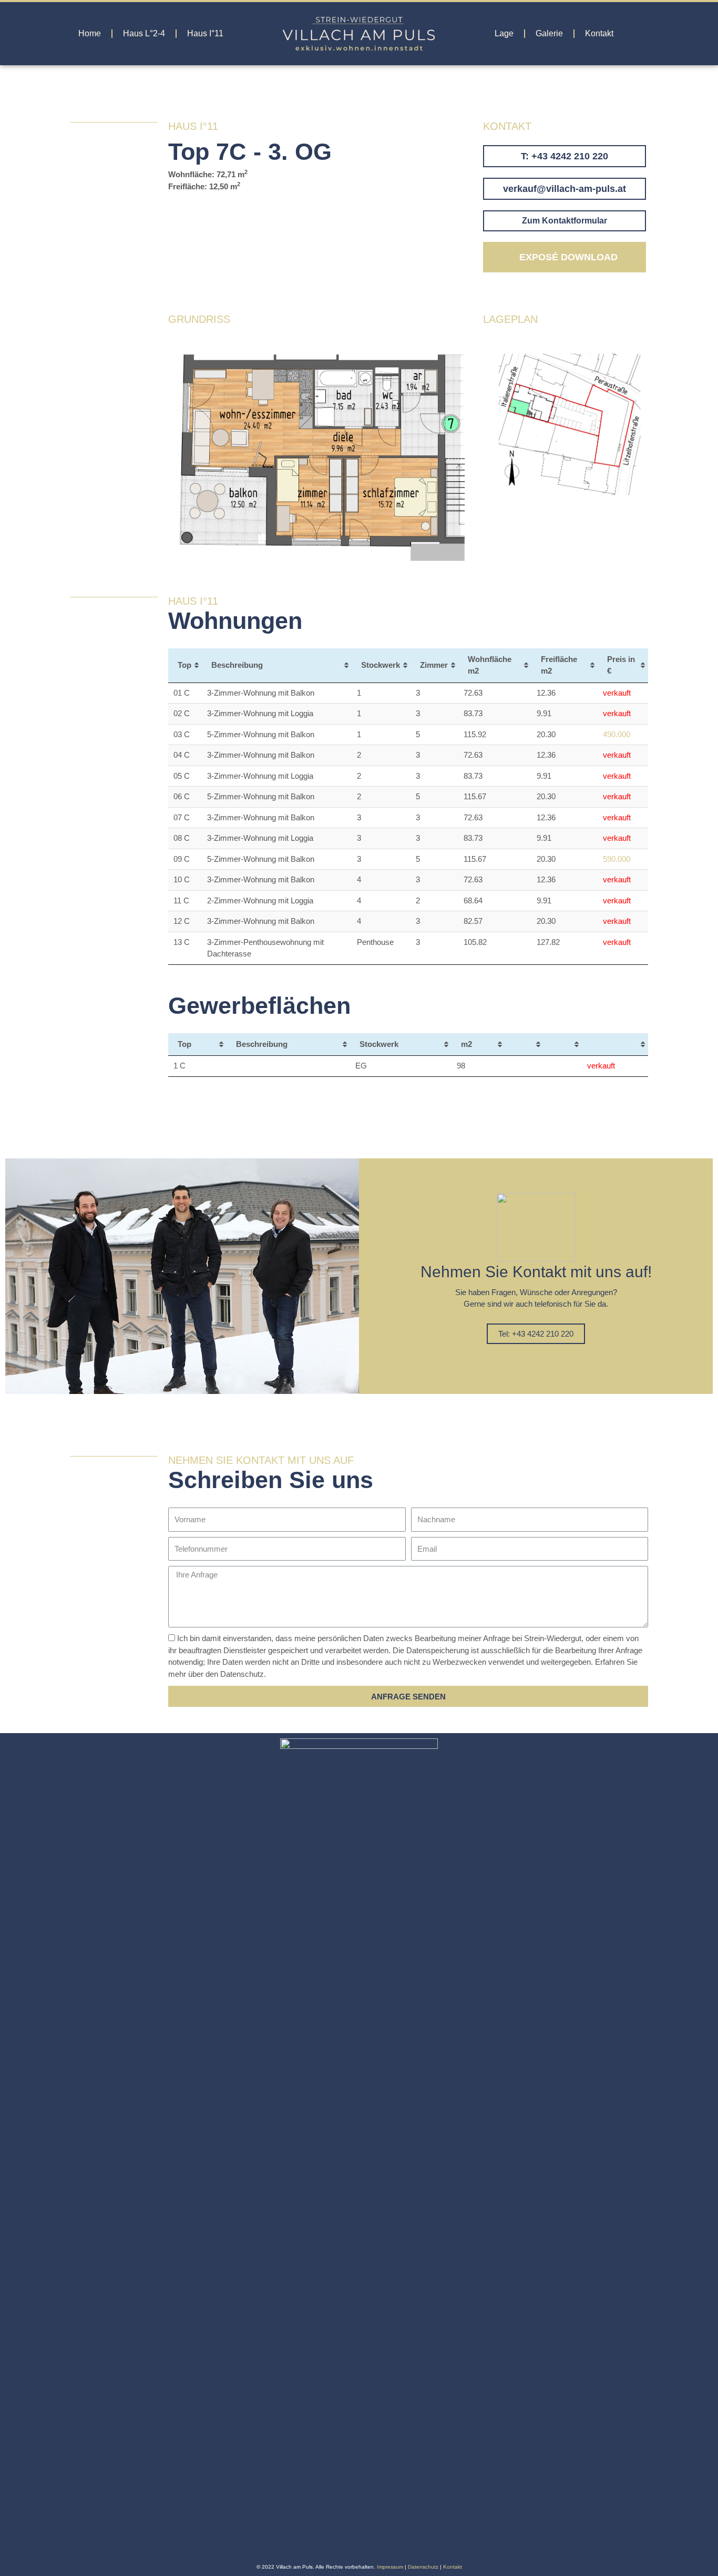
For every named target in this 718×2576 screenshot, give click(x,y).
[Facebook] (351, 2545)
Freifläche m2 (559, 665)
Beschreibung (237, 665)
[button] (565, 156)
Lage (504, 33)
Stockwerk (381, 665)
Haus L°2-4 (144, 33)
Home (90, 33)
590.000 (617, 859)
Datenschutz (423, 2567)
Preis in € (621, 665)
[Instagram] (368, 2545)
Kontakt (599, 33)
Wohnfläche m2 (490, 665)
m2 (466, 1044)
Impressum (390, 2567)
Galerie (549, 33)
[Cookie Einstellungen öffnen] (23, 2563)
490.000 (617, 734)
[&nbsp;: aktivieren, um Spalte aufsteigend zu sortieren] (524, 1045)
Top (184, 665)
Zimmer (434, 665)
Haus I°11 (205, 33)
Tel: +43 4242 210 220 (536, 1334)
